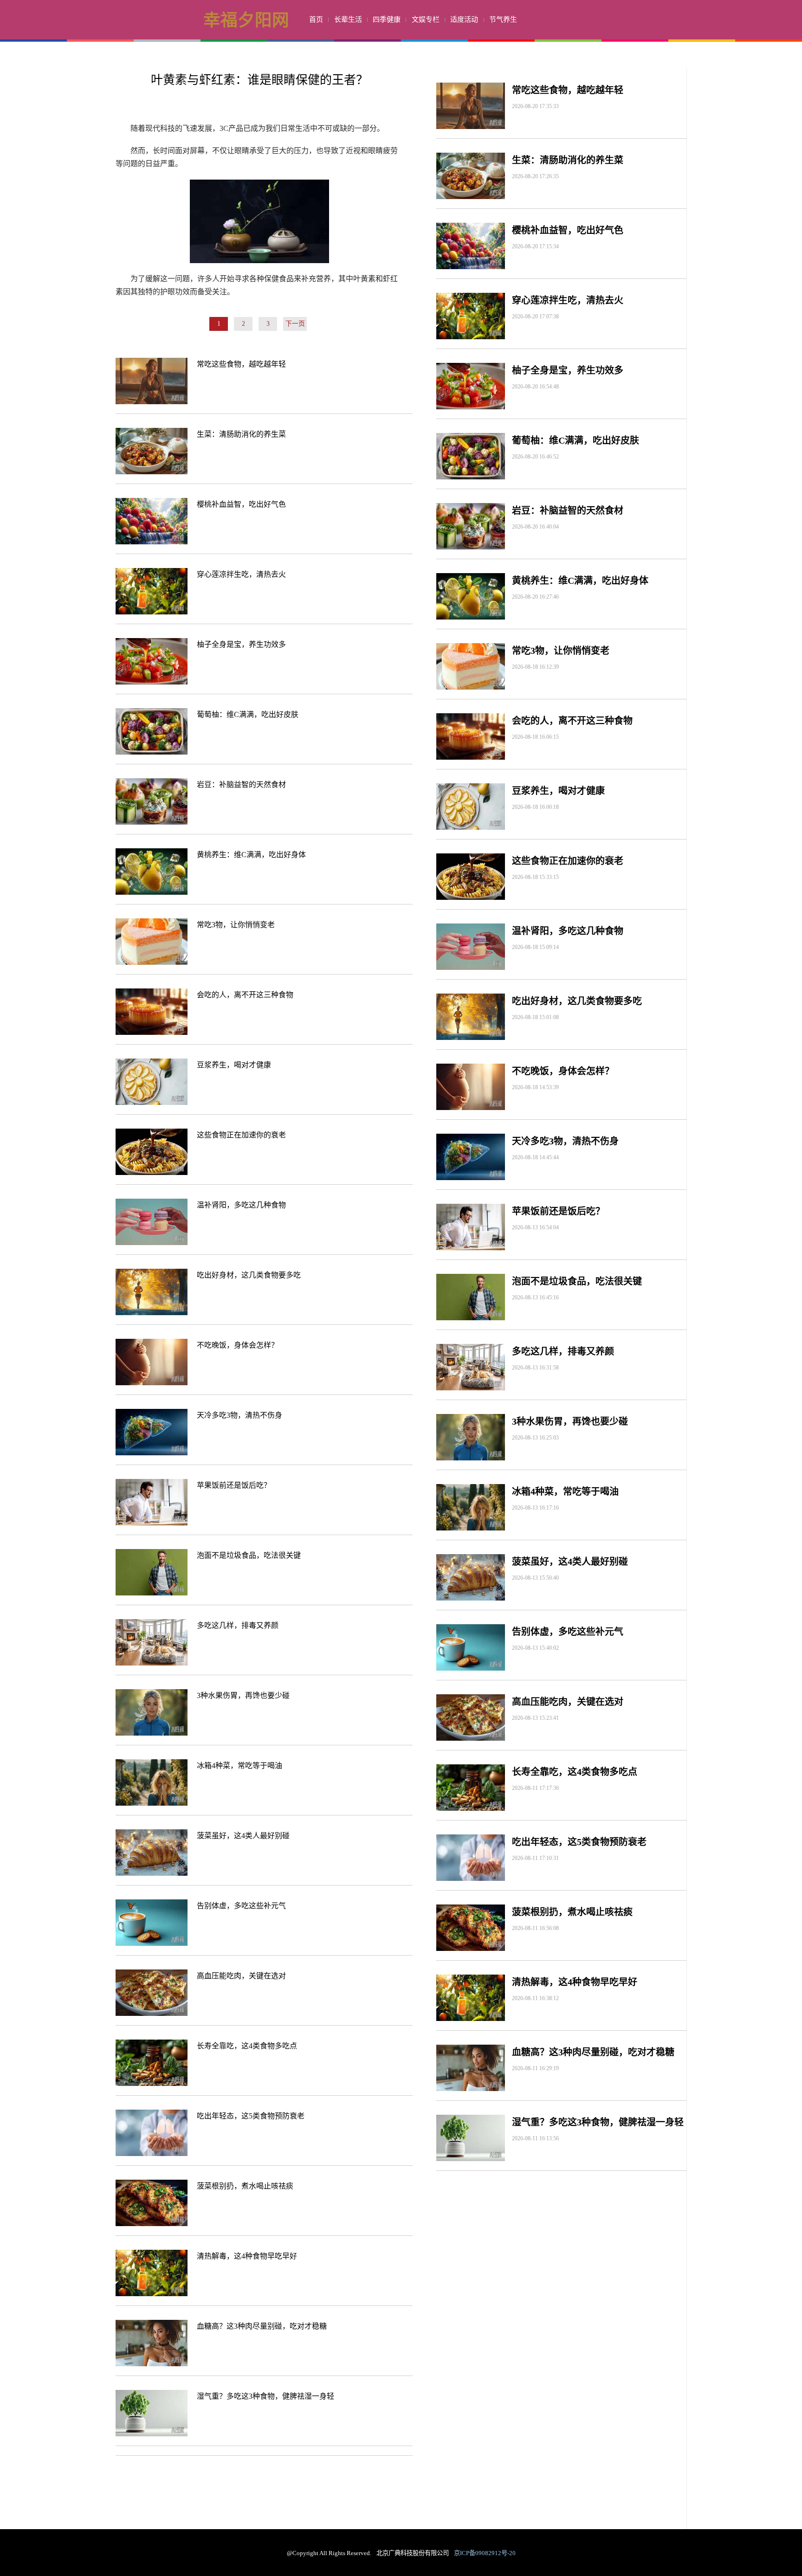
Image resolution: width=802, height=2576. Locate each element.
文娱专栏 (426, 19)
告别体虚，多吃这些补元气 (241, 1906)
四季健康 (387, 19)
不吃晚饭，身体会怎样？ (238, 1345)
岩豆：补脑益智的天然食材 (241, 784)
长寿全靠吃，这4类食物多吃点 (247, 2046)
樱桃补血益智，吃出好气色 (241, 504)
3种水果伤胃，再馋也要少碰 (243, 1695)
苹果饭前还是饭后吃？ (234, 1485)
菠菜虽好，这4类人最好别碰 (243, 1836)
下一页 (295, 324)
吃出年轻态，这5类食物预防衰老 (251, 2116)
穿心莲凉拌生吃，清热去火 (241, 574)
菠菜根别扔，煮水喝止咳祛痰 (245, 2186)
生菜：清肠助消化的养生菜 (241, 434)
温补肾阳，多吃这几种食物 (241, 1205)
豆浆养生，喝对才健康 (234, 1065)
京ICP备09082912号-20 (485, 2553)
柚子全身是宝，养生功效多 (241, 644)
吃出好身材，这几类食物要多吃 (249, 1275)
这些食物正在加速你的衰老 (241, 1135)
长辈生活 (348, 19)
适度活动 (464, 19)
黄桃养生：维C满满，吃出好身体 (251, 855)
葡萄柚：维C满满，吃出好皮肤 (248, 714)
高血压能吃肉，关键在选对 (241, 1976)
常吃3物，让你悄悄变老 (236, 925)
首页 (316, 19)
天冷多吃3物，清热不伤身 (239, 1415)
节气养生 (503, 19)
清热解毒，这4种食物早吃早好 (247, 2256)
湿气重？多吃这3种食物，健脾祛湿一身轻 (265, 2396)
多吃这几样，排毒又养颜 (238, 1625)
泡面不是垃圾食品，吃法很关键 (249, 1555)
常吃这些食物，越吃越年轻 (241, 364)
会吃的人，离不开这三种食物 (245, 995)
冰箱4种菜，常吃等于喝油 (239, 1766)
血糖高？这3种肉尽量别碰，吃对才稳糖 (262, 2326)
